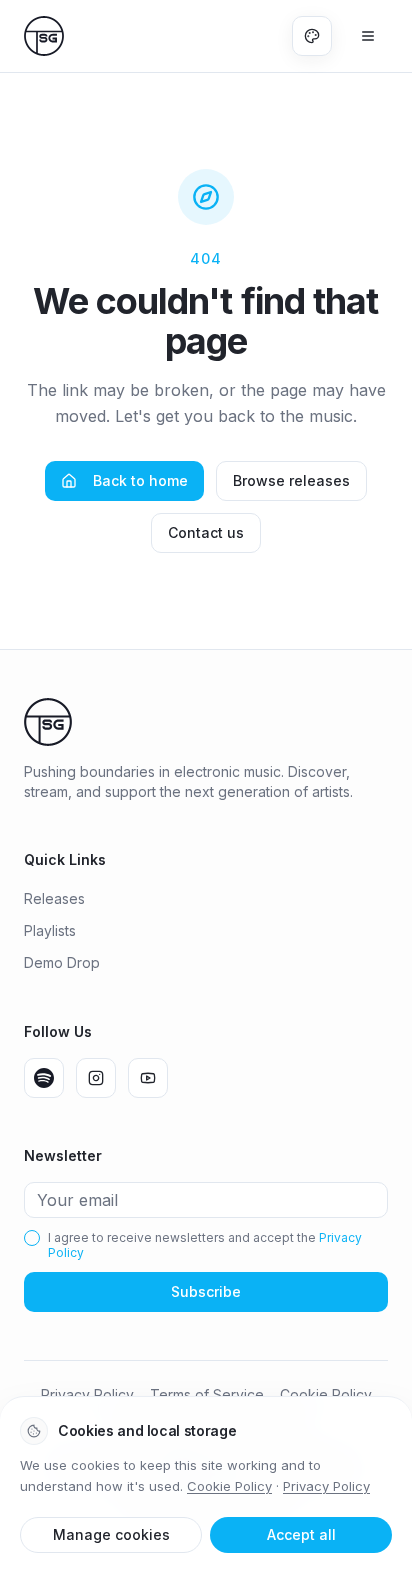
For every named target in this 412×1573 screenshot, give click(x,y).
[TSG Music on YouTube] (148, 1078)
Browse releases (291, 480)
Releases (54, 898)
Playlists (50, 930)
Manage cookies (111, 1534)
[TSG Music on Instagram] (96, 1078)
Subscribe (206, 1291)
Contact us (206, 532)
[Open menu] (368, 36)
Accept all (301, 1534)
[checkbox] (32, 1238)
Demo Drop (62, 962)
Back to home (140, 480)
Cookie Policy (229, 1486)
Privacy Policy (326, 1486)
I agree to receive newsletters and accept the (205, 1245)
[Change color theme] (312, 36)
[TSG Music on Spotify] (44, 1078)
